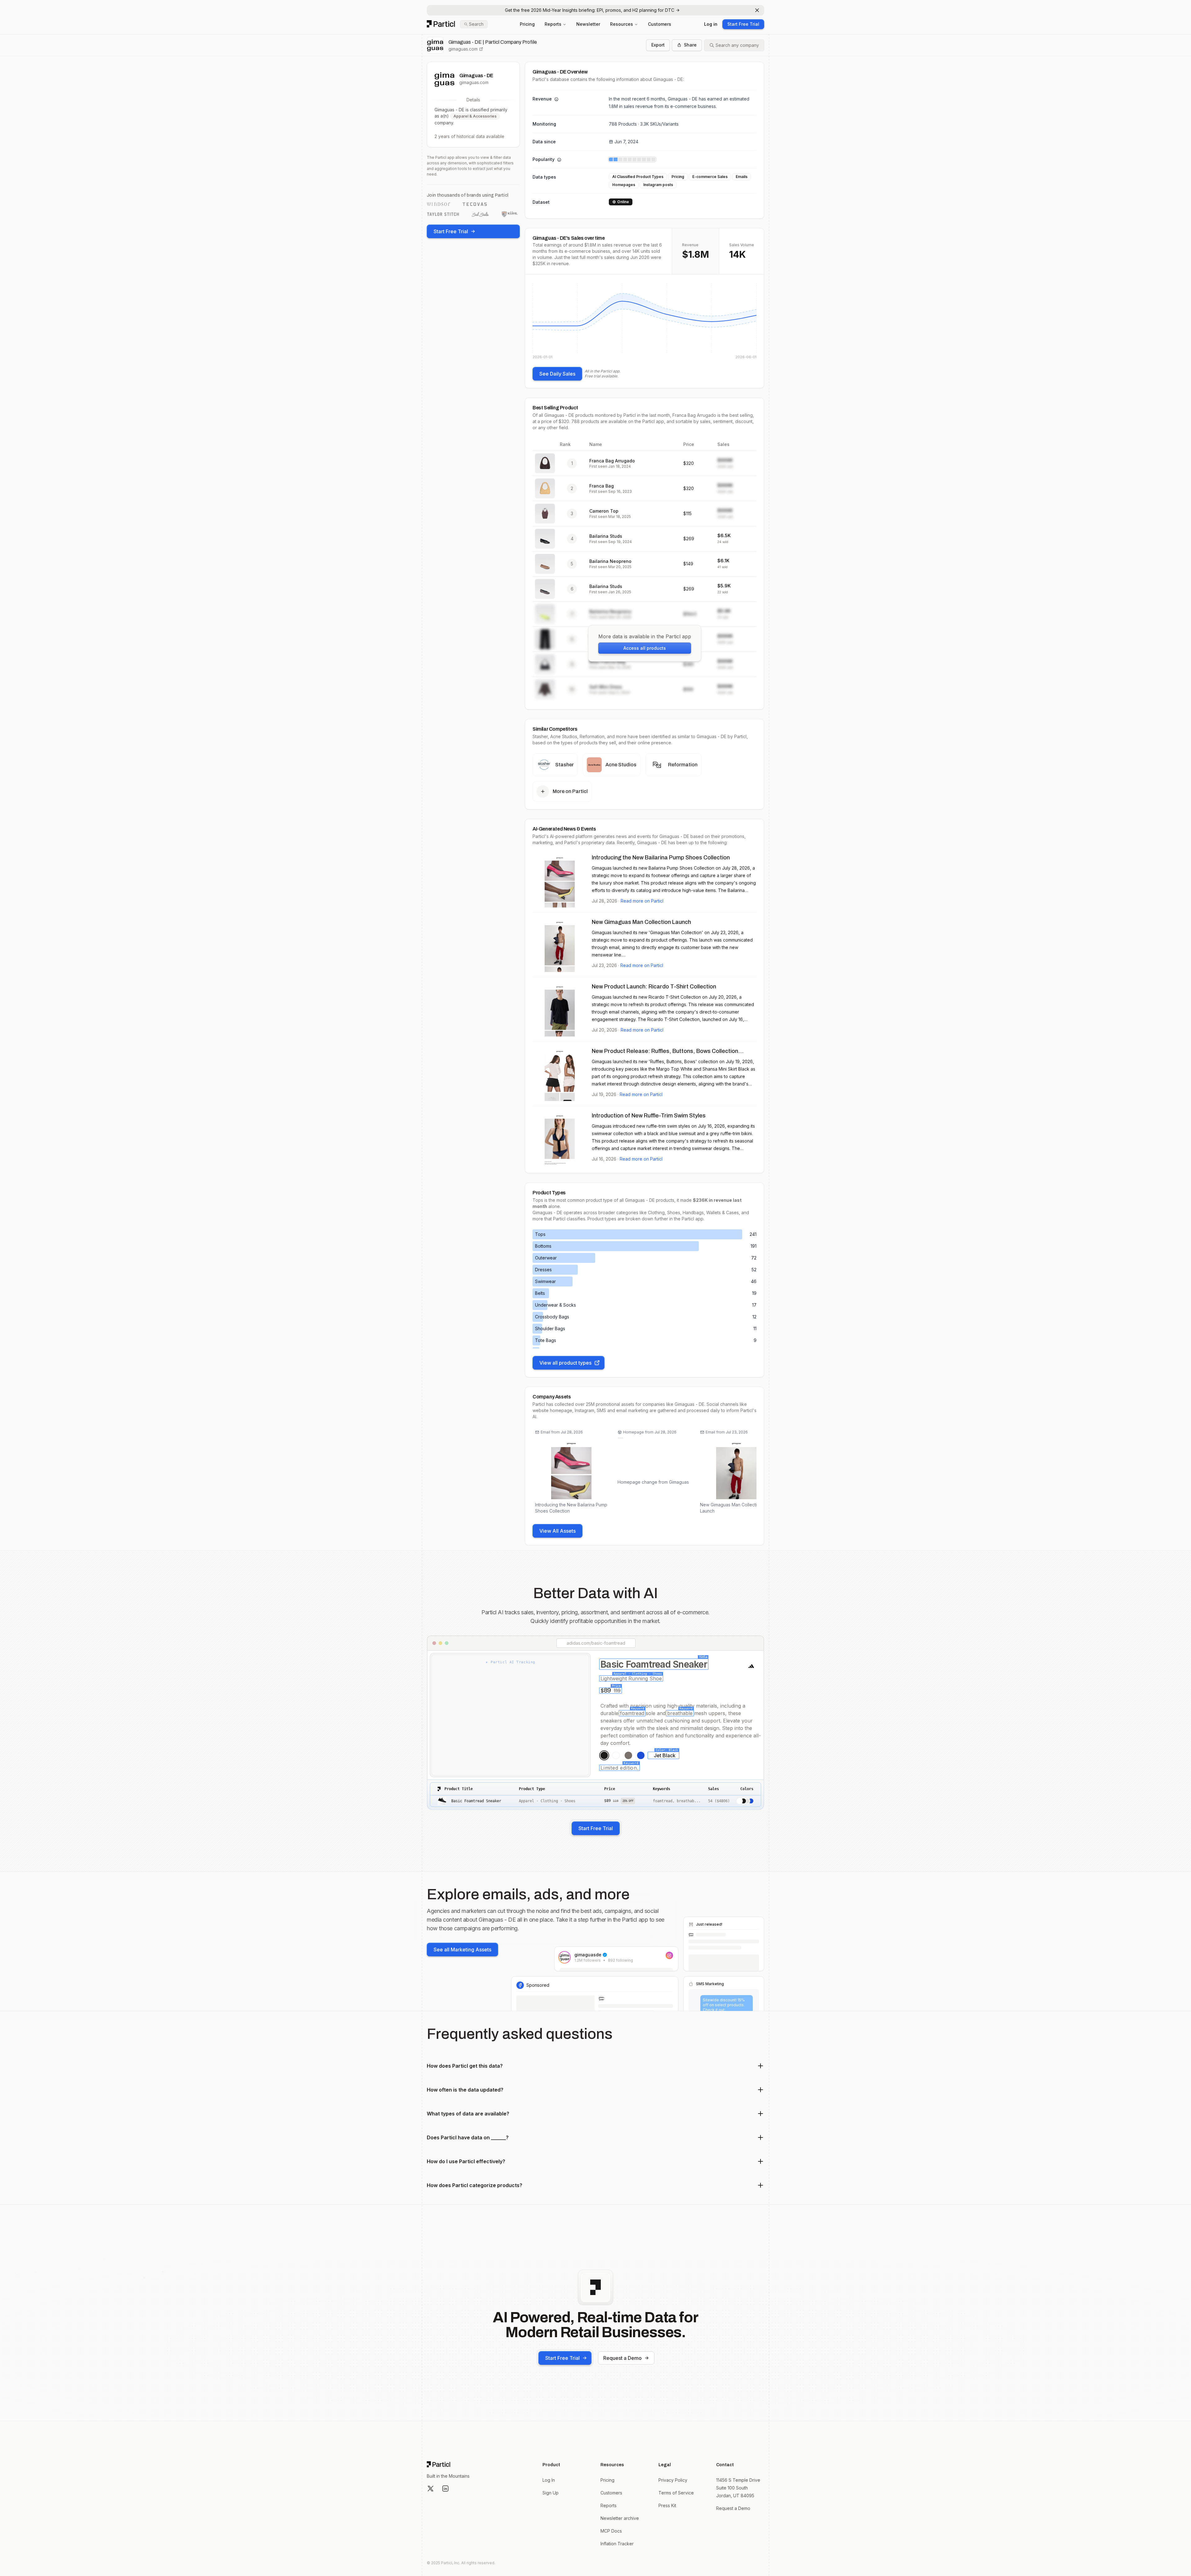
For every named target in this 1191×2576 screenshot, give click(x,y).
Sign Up (551, 2493)
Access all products (645, 648)
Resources (622, 24)
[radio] (604, 1755)
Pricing (527, 24)
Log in (711, 24)
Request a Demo (622, 2358)
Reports (553, 24)
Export (658, 45)
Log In (549, 2480)
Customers (660, 24)
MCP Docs (611, 2531)
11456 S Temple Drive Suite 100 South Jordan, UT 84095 (738, 2488)
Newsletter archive (620, 2518)
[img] (645, 321)
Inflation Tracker (617, 2544)
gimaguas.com (463, 49)
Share (690, 45)
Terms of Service (676, 2493)
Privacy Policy (673, 2480)
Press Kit (667, 2505)
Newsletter (588, 24)
